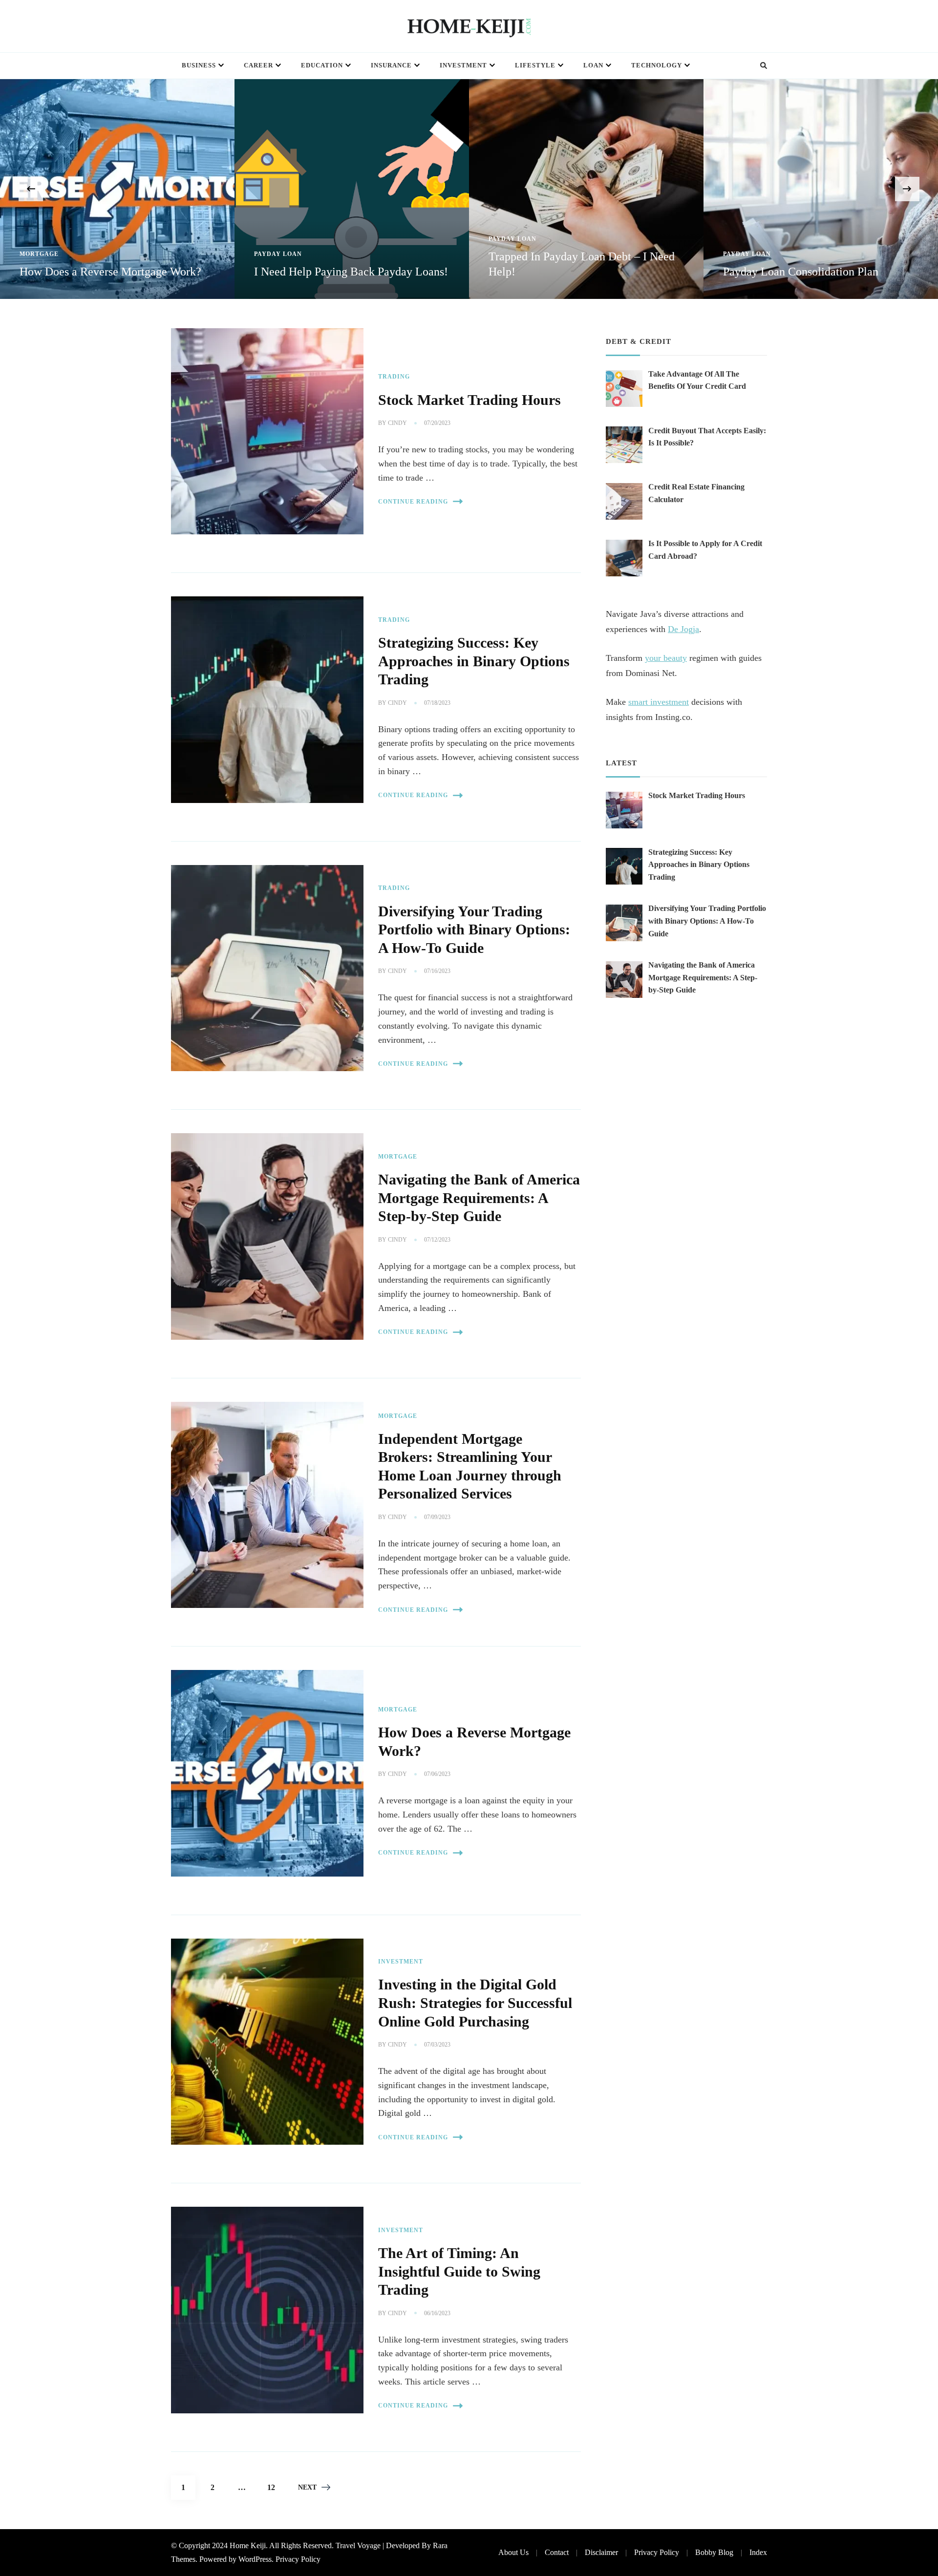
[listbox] (469, 189)
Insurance (391, 65)
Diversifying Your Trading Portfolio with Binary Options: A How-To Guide (474, 930)
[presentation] (31, 189)
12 (275, 2487)
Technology (657, 65)
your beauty (666, 658)
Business (199, 65)
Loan (593, 65)
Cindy (397, 423)
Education (322, 65)
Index (758, 2552)
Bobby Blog (714, 2552)
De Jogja (683, 629)
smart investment (659, 702)
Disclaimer (601, 2552)
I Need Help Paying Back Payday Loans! (117, 272)
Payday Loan (43, 254)
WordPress (255, 2559)
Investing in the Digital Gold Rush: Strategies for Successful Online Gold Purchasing (475, 2003)
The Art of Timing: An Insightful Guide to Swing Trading (459, 2271)
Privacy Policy (298, 2559)
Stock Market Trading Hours (469, 400)
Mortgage (398, 1157)
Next (307, 2487)
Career (258, 65)
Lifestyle (535, 65)
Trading (394, 377)
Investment (463, 65)
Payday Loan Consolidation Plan (566, 272)
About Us (513, 2552)
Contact (557, 2552)
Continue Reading (413, 502)
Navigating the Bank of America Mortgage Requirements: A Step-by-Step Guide (479, 1198)
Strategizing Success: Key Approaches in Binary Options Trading (474, 661)
